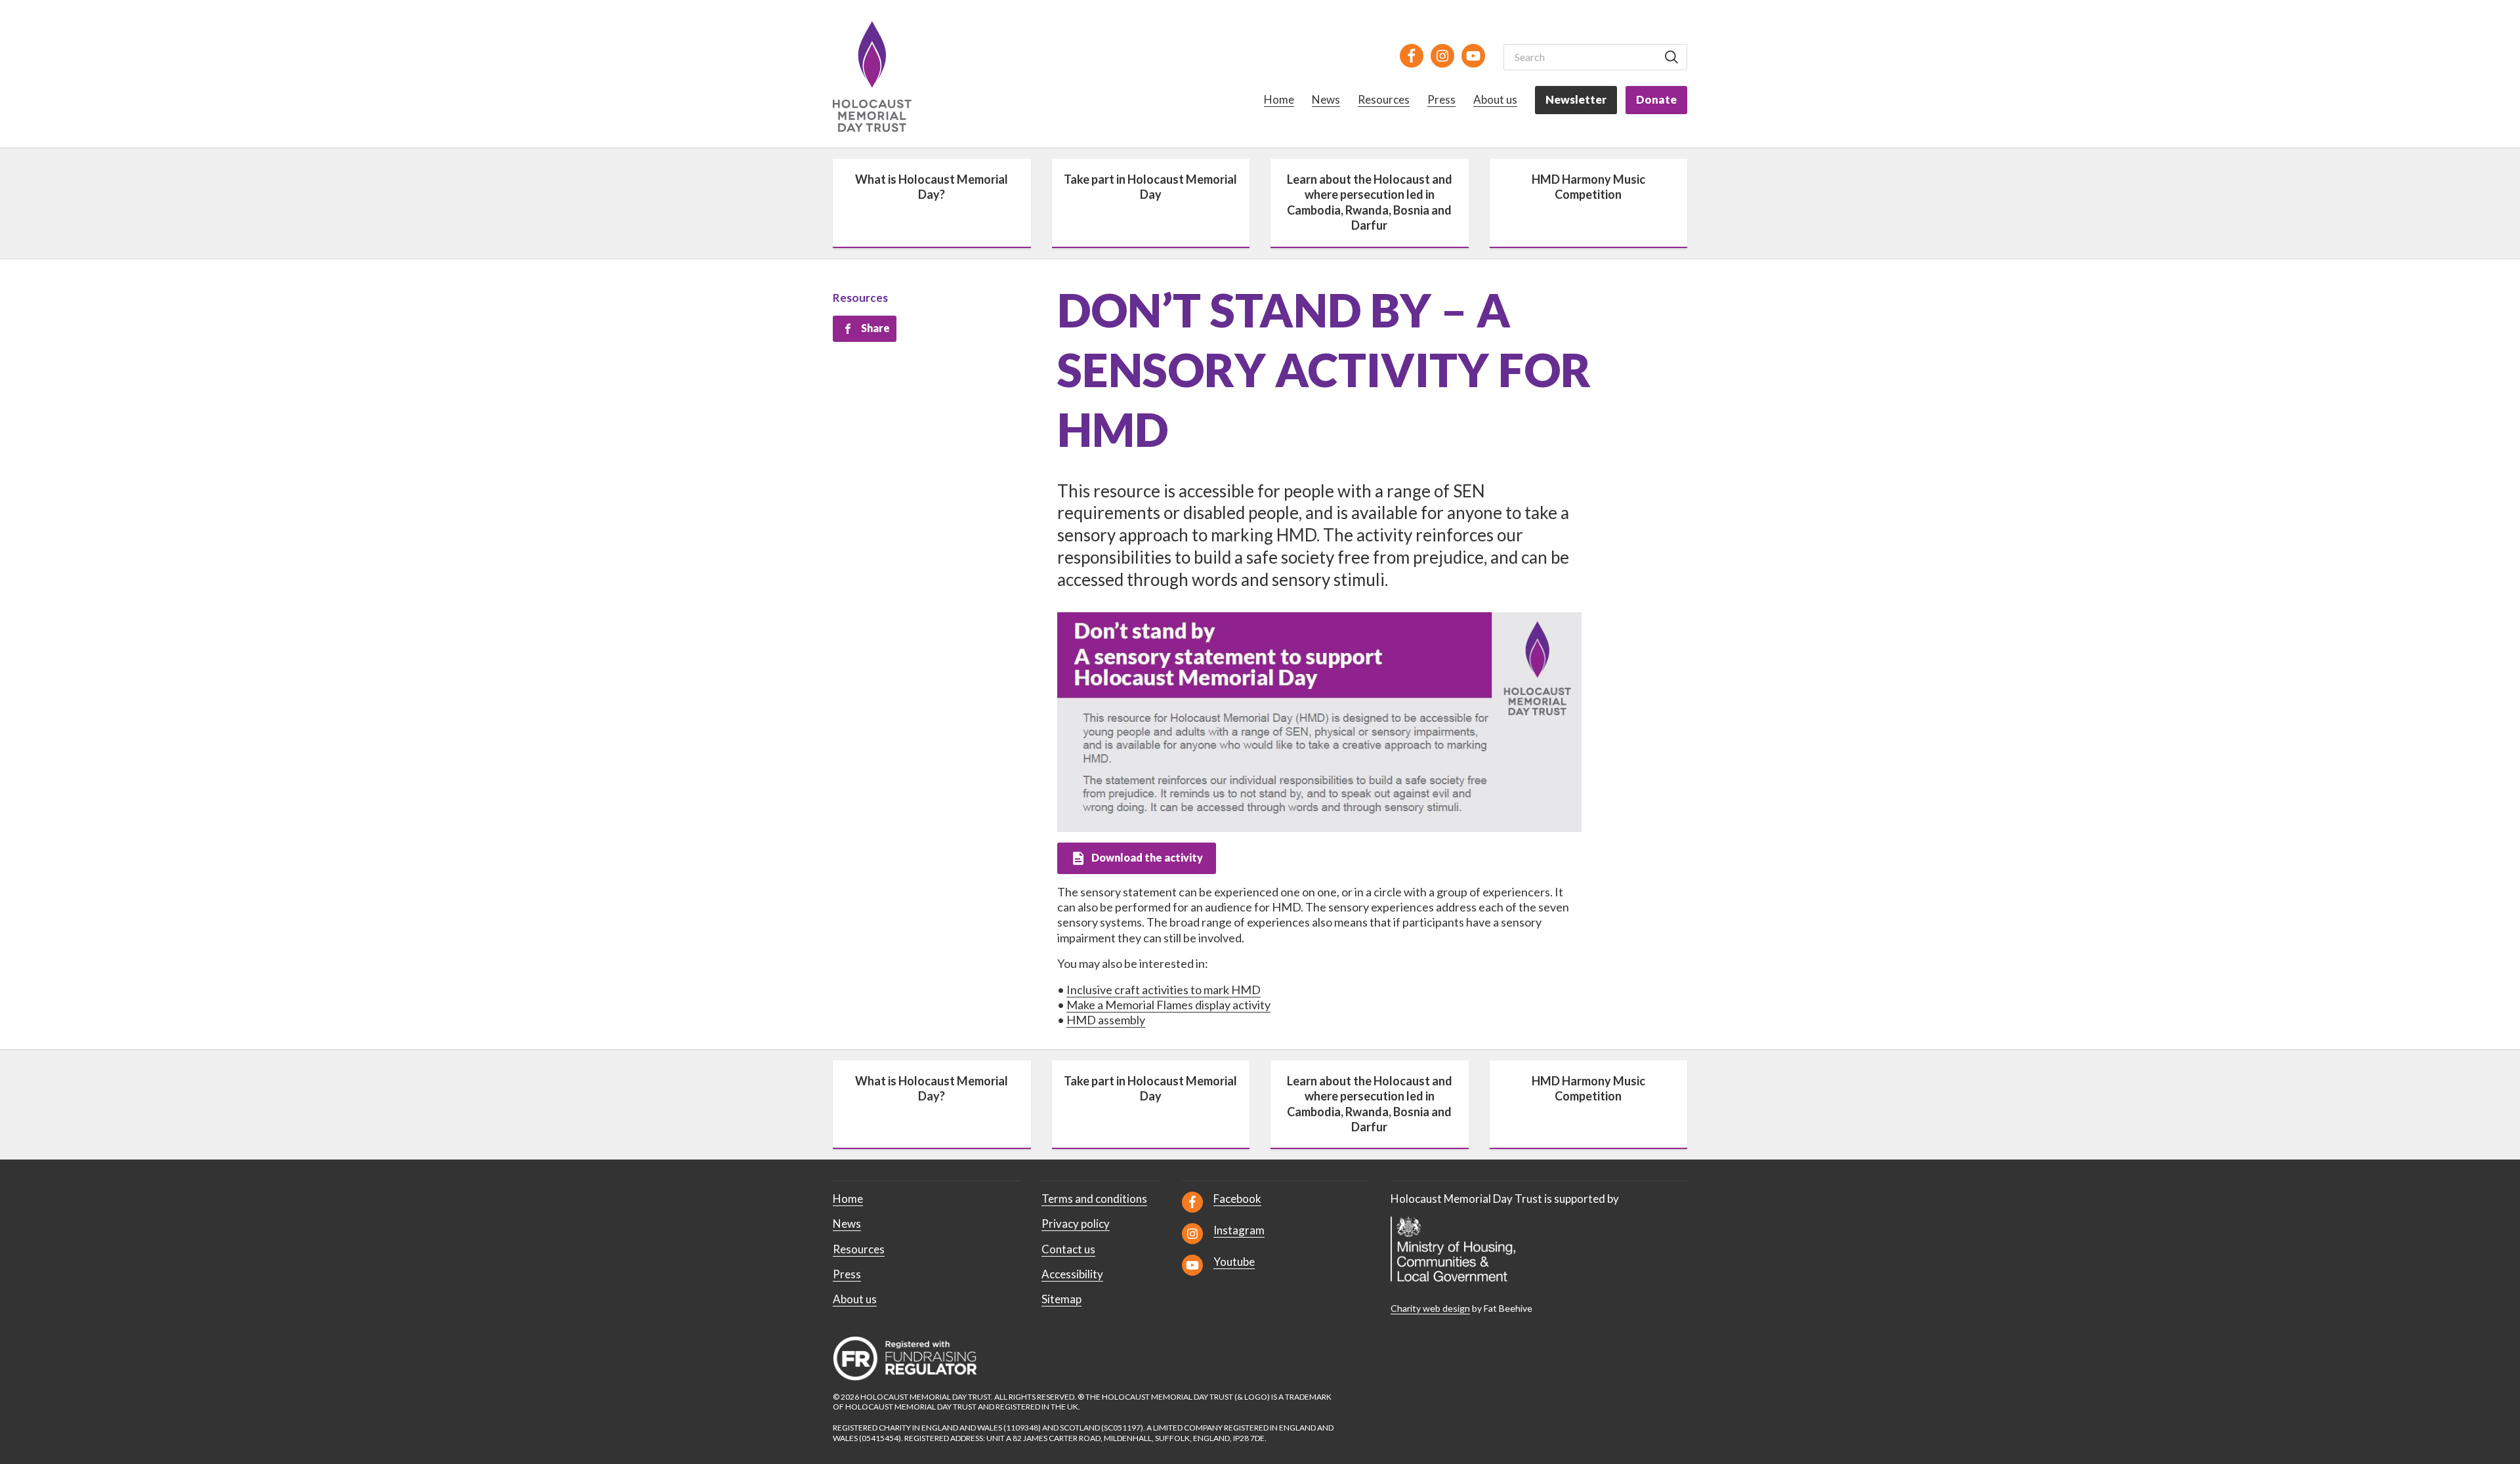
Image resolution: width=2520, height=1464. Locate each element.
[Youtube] (1473, 56)
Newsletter (1576, 99)
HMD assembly (1106, 1020)
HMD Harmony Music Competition (1588, 187)
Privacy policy (1076, 1223)
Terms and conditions (1094, 1199)
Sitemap (1061, 1299)
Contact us (1068, 1249)
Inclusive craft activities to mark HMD (1164, 990)
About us (1495, 99)
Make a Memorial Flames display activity (1168, 1005)
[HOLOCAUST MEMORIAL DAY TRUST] (887, 76)
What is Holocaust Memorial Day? (932, 187)
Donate (1656, 99)
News (1326, 99)
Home (1279, 99)
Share (875, 328)
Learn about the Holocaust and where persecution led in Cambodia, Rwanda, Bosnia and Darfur (1370, 202)
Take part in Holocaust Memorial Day (1150, 187)
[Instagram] (1442, 56)
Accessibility (1072, 1274)
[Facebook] (1412, 56)
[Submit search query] (1671, 57)
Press (1441, 99)
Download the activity (1147, 857)
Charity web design (1430, 1308)
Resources (1384, 99)
